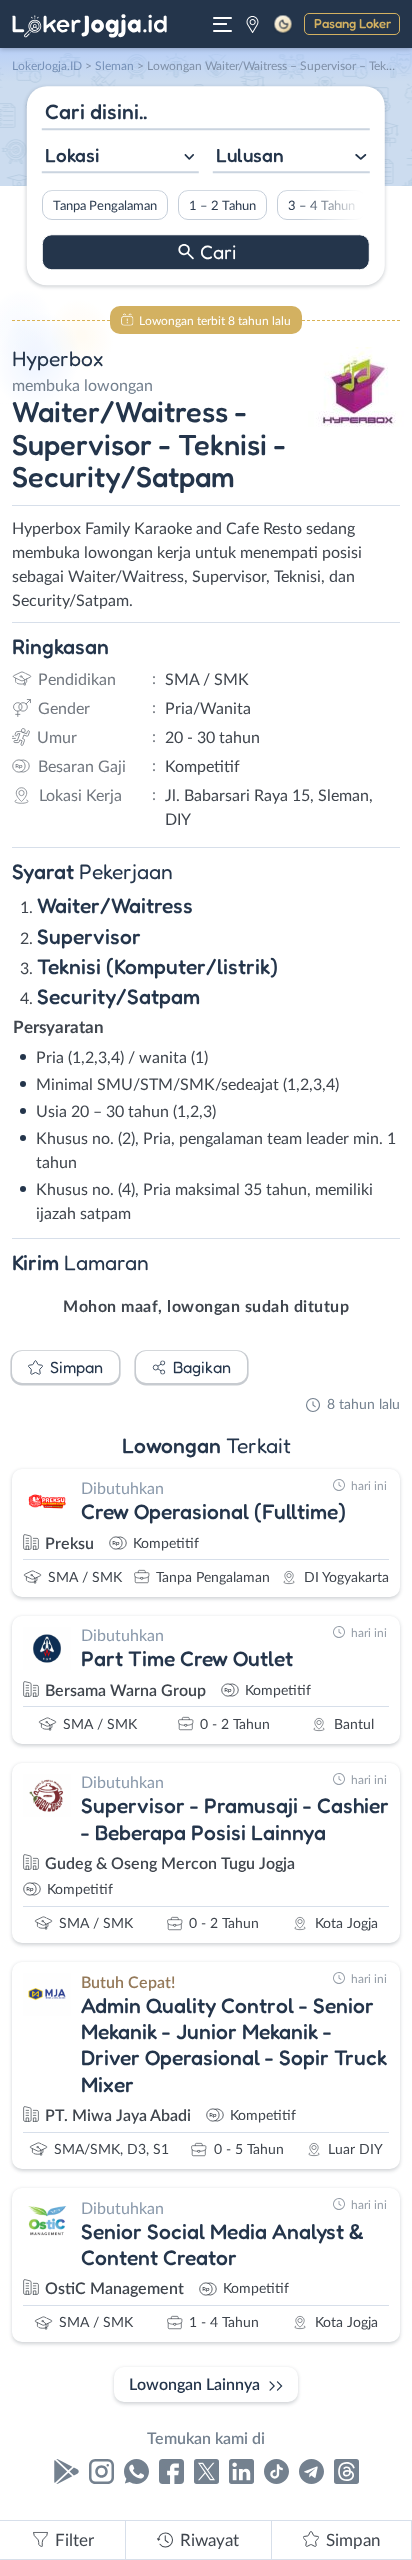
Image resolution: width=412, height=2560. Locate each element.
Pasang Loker (352, 23)
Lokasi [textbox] (72, 155)
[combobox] (120, 157)
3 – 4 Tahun (321, 206)
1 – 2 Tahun (222, 206)
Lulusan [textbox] (250, 155)
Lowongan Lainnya (194, 2385)
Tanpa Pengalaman (105, 206)
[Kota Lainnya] (252, 24)
